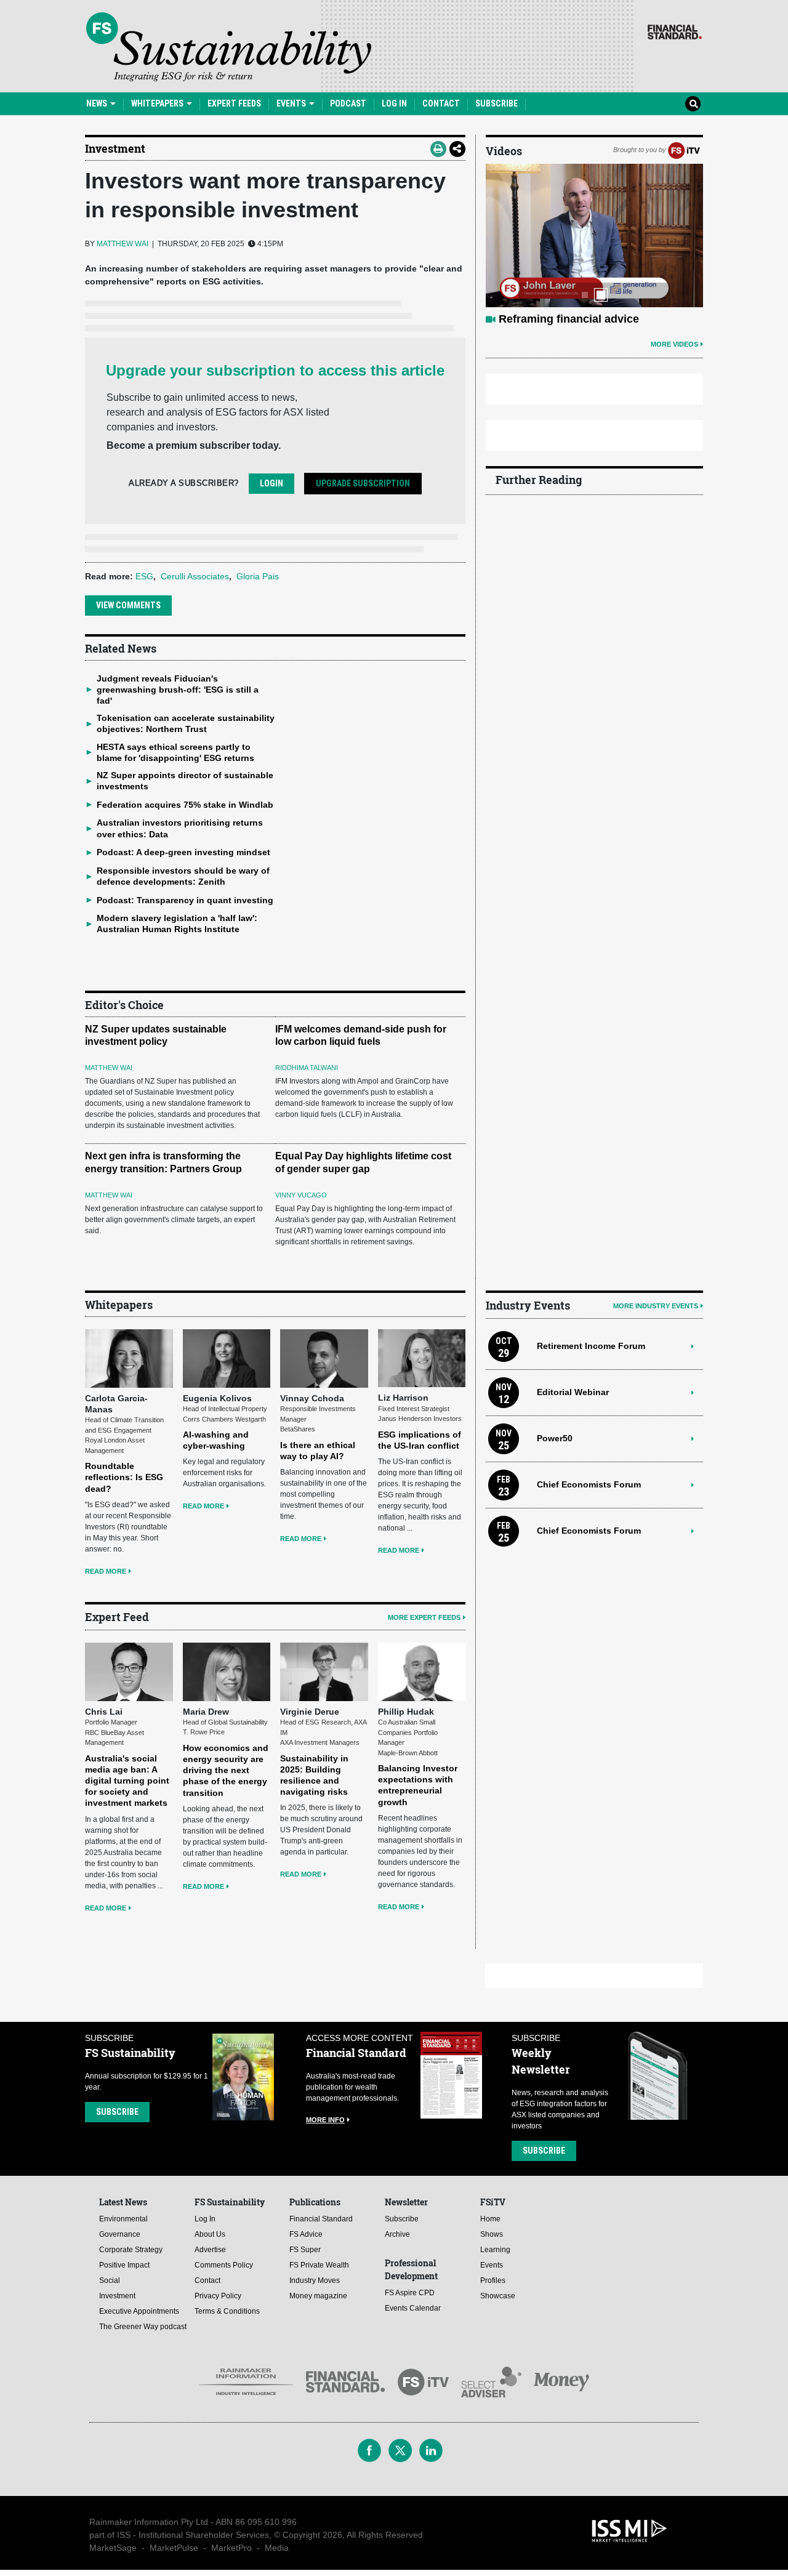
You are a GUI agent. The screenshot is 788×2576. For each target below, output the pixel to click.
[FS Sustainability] (229, 47)
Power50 (555, 1438)
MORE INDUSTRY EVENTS (656, 1306)
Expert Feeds (234, 103)
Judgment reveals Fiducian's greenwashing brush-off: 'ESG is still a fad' (178, 690)
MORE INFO (325, 2120)
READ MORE (106, 1571)
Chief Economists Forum (589, 1484)
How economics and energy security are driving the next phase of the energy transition (226, 1770)
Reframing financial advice (569, 319)
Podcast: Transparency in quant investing (185, 900)
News (98, 103)
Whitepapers (158, 103)
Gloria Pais (258, 576)
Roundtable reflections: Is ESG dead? (124, 1477)
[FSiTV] (684, 150)
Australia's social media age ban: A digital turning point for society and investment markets (127, 1781)
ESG (144, 576)
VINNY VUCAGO (301, 1195)
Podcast (348, 103)
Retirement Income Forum (591, 1346)
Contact (441, 103)
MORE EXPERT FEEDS (424, 1617)
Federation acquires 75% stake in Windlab (185, 805)
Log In (394, 103)
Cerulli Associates (195, 576)
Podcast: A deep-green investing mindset (183, 852)
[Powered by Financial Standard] (675, 32)
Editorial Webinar (573, 1392)
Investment (115, 148)
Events (292, 103)
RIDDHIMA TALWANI (307, 1068)
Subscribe (497, 103)
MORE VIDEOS (674, 344)
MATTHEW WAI (123, 244)
